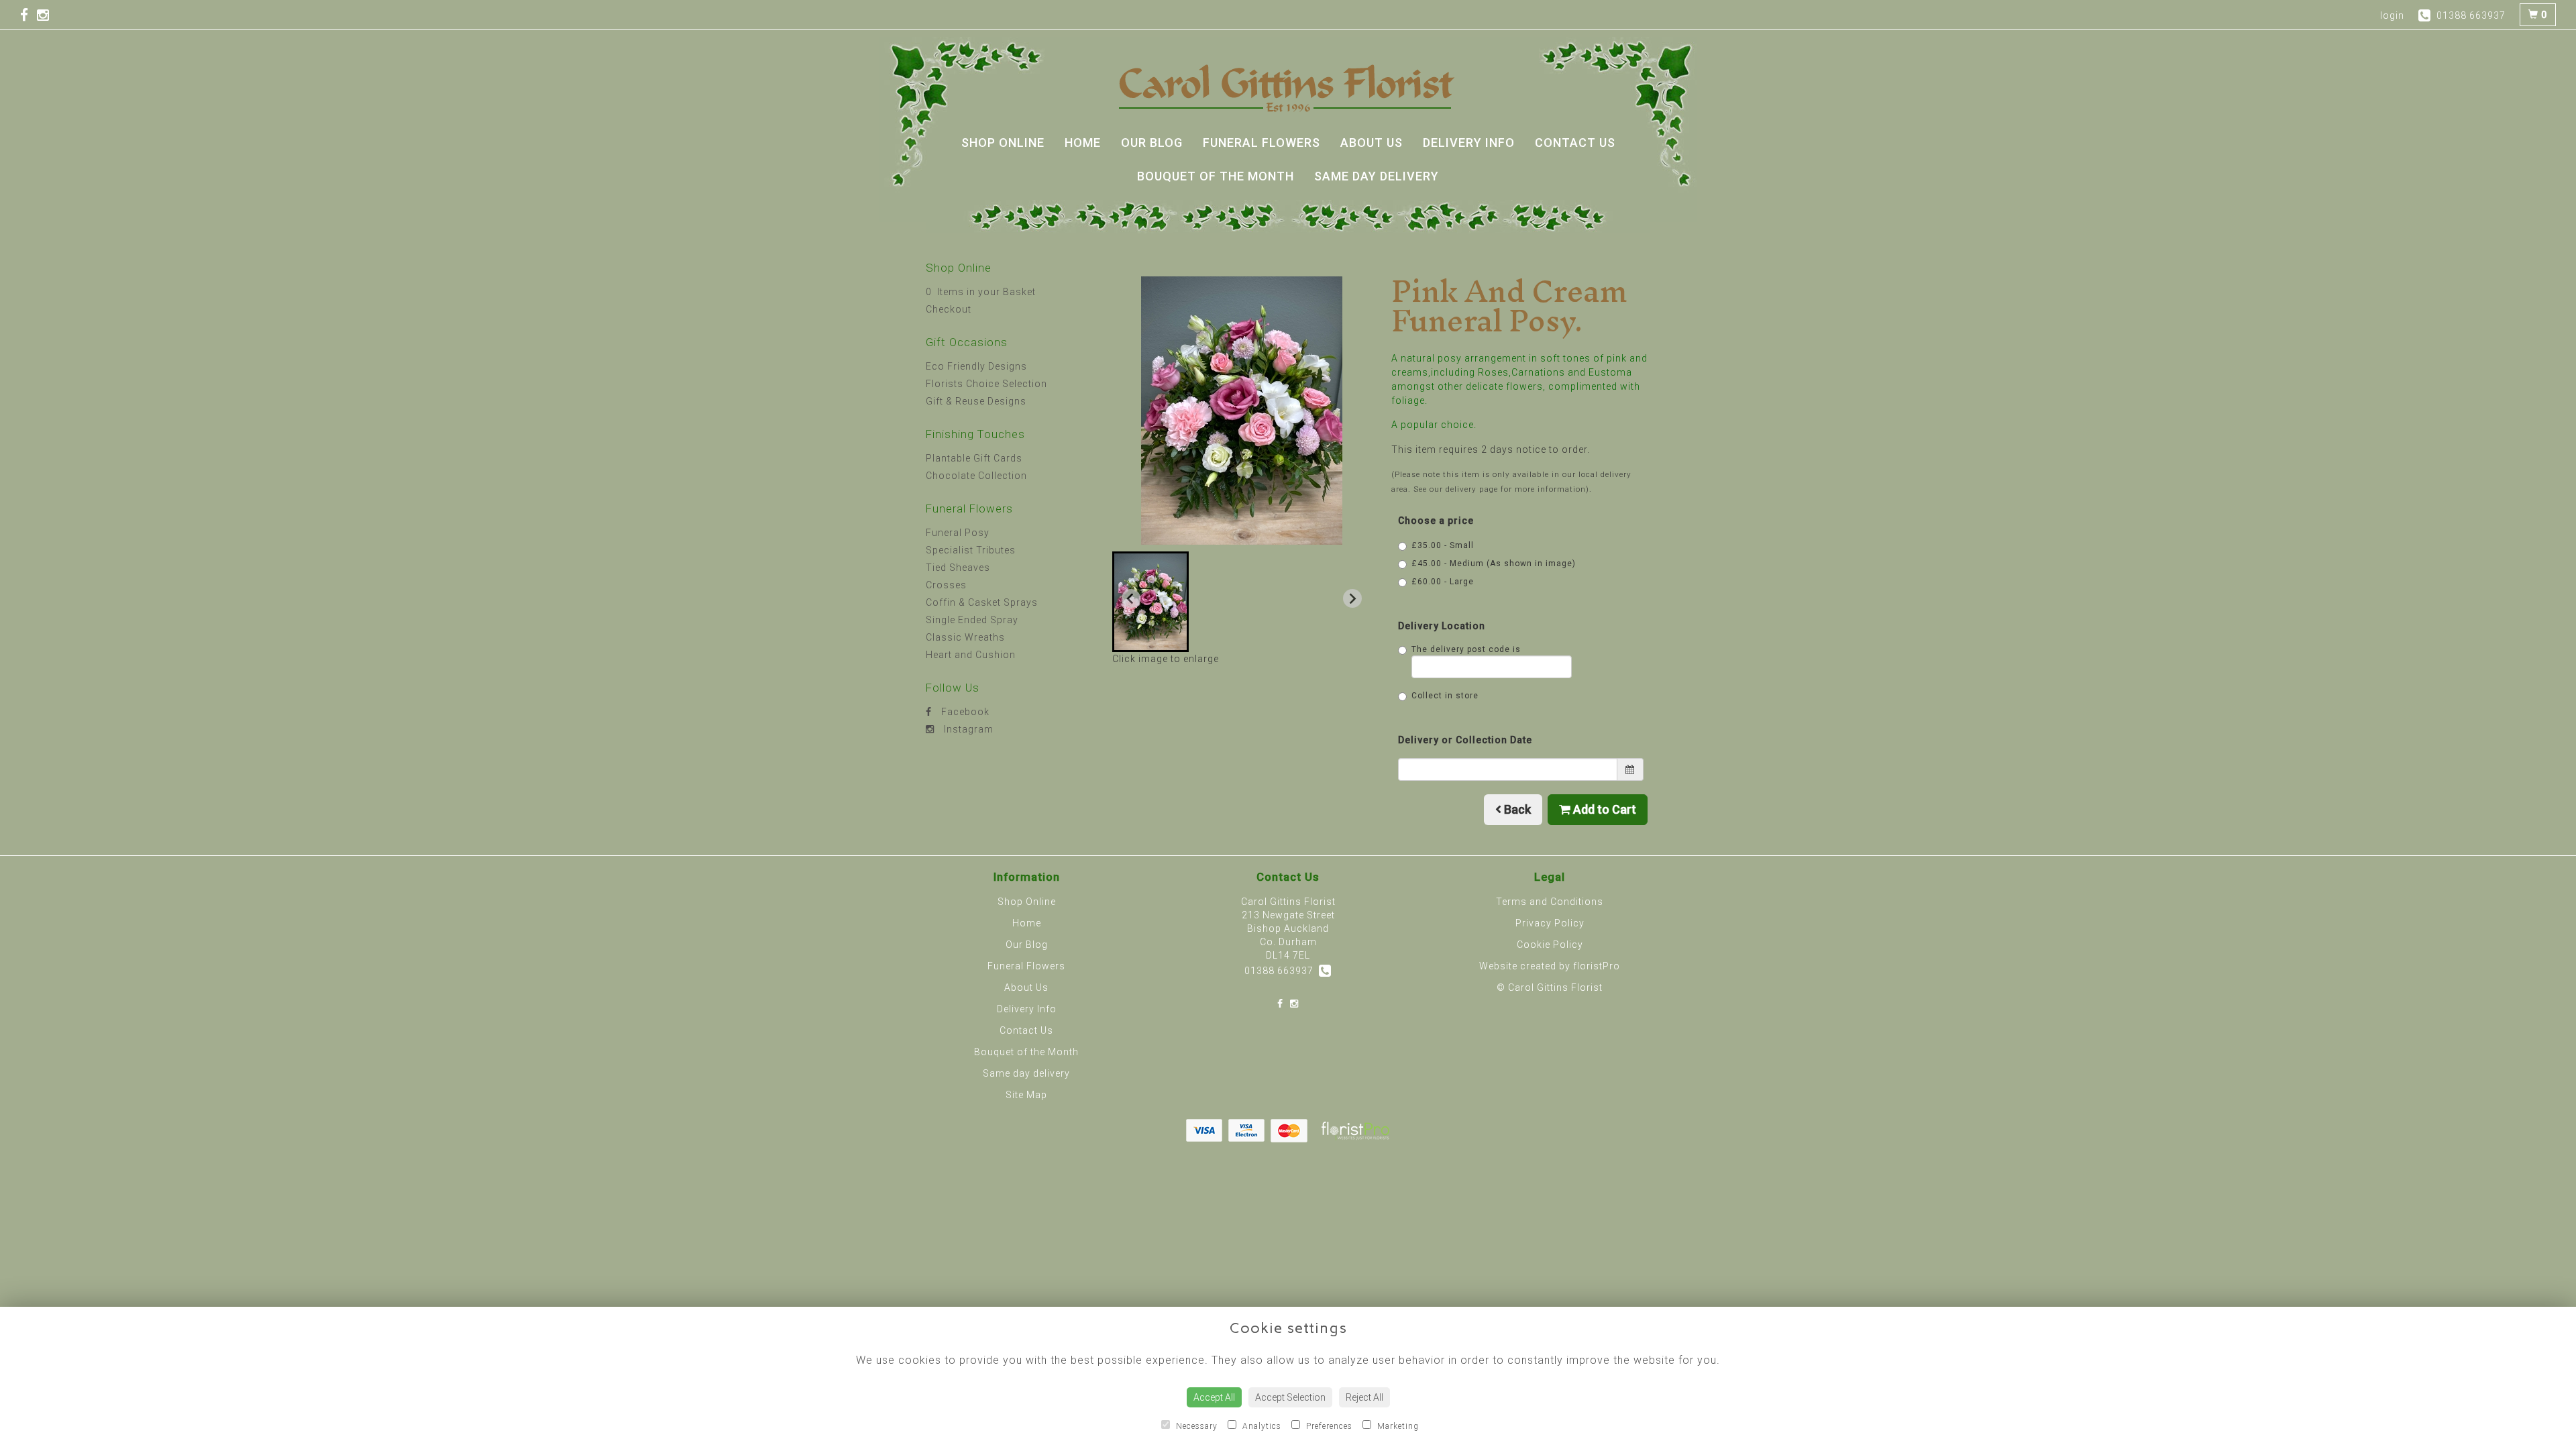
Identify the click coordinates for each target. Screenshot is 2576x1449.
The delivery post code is (1466, 649)
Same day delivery (1377, 176)
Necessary (1195, 1426)
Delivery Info (1469, 143)
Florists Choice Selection (986, 384)
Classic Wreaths (965, 637)
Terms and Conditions (1550, 902)
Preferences (1328, 1426)
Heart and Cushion (971, 655)
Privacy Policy (1550, 923)
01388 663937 (1282, 971)
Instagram (967, 729)
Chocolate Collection (976, 476)
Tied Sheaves (958, 568)
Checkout (949, 309)
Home (1083, 143)
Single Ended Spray (972, 620)
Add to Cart (1603, 809)
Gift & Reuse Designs (976, 401)
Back (1516, 809)
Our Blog (1152, 143)
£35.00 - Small (1443, 545)
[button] (1150, 602)
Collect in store (1445, 696)
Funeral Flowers (1262, 143)
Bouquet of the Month (1216, 176)
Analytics (1260, 1426)
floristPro (1597, 966)
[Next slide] (1352, 598)
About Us (1372, 143)
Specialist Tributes (971, 550)
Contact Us (1575, 143)
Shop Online (1003, 143)
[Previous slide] (1131, 598)
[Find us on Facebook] (29, 15)
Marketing (1397, 1426)
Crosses (946, 585)
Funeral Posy (958, 533)
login (2392, 15)
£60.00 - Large (1443, 582)
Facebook (964, 712)
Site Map (1026, 1095)
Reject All (1364, 1397)
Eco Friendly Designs (976, 366)
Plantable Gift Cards (974, 458)
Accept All (1214, 1397)
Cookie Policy (1550, 945)
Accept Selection (1290, 1397)
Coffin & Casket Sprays (982, 602)
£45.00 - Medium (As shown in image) (1494, 563)
